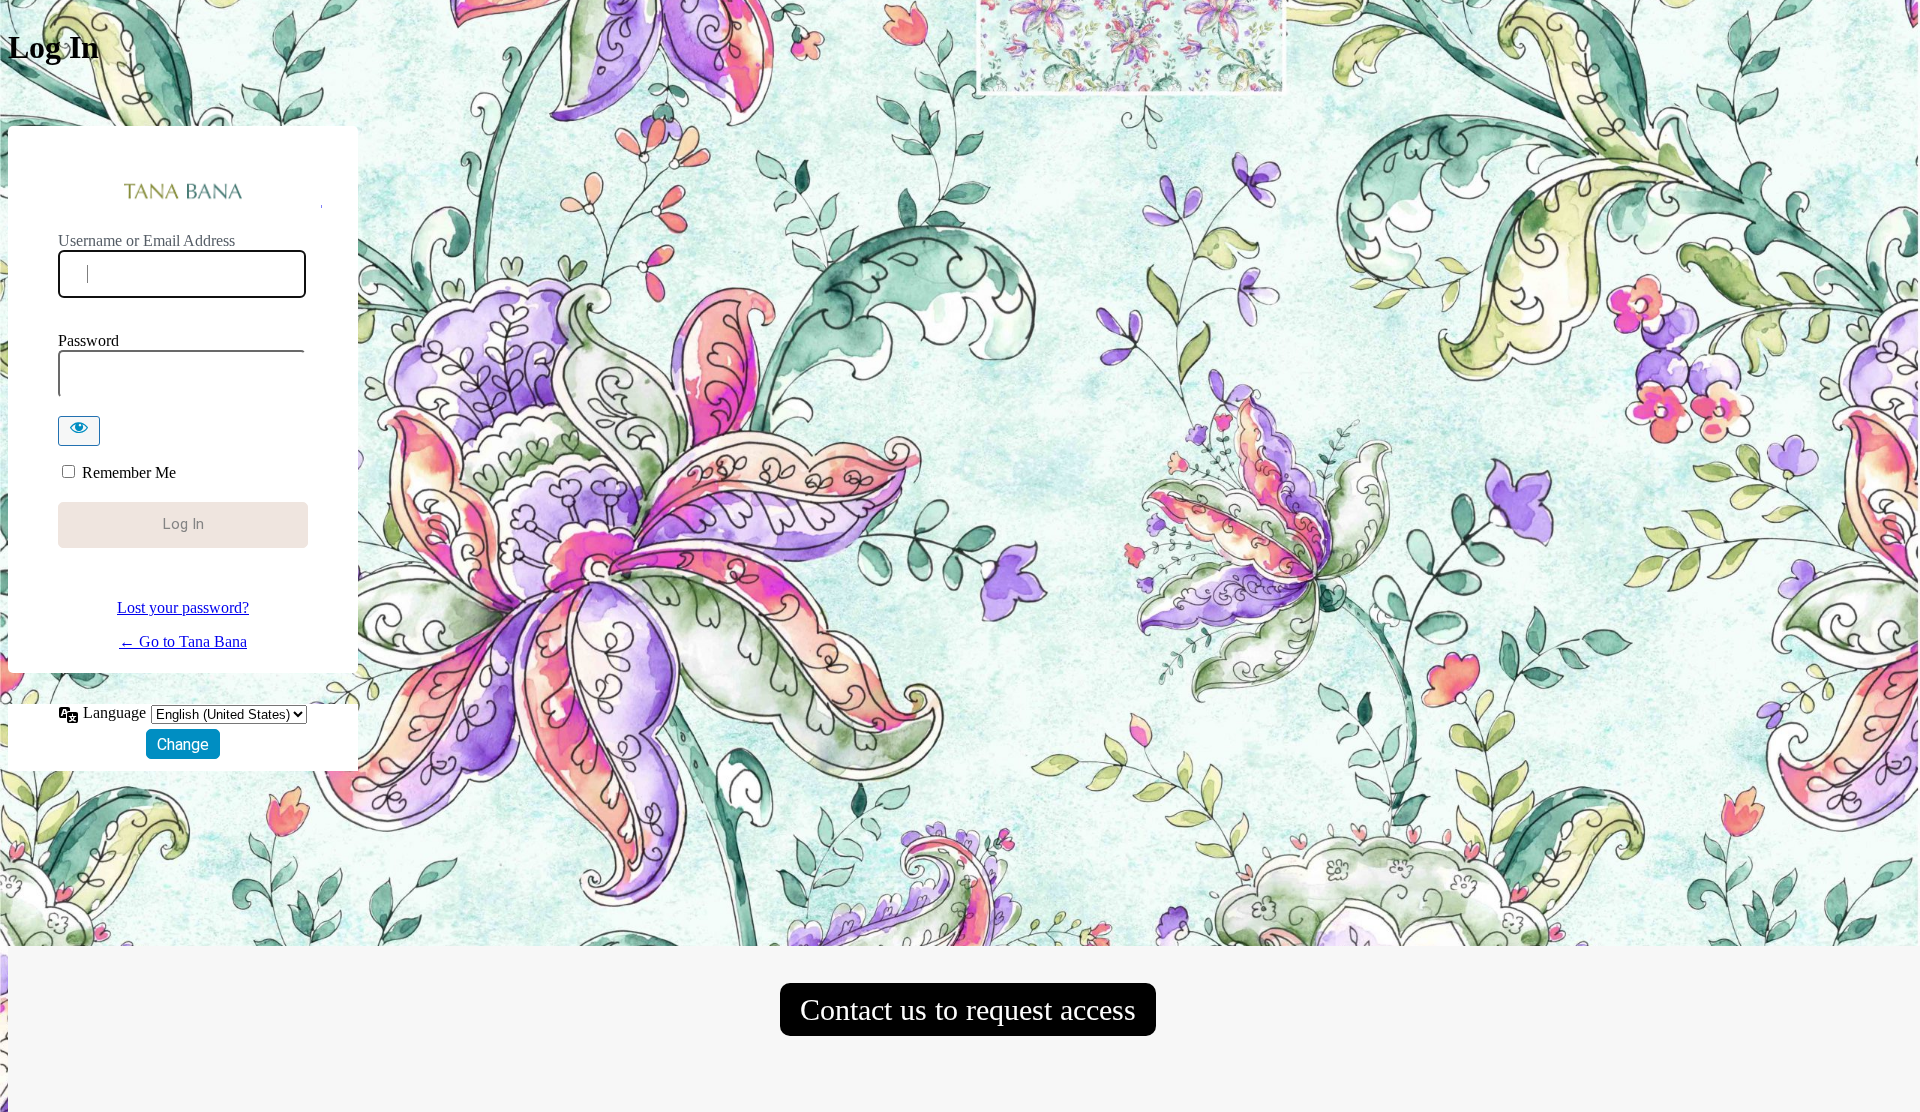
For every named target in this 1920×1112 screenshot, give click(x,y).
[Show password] (79, 431)
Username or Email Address (146, 240)
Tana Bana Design (183, 192)
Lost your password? (183, 607)
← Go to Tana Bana (183, 641)
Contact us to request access (968, 1009)
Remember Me (129, 472)
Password (88, 340)
